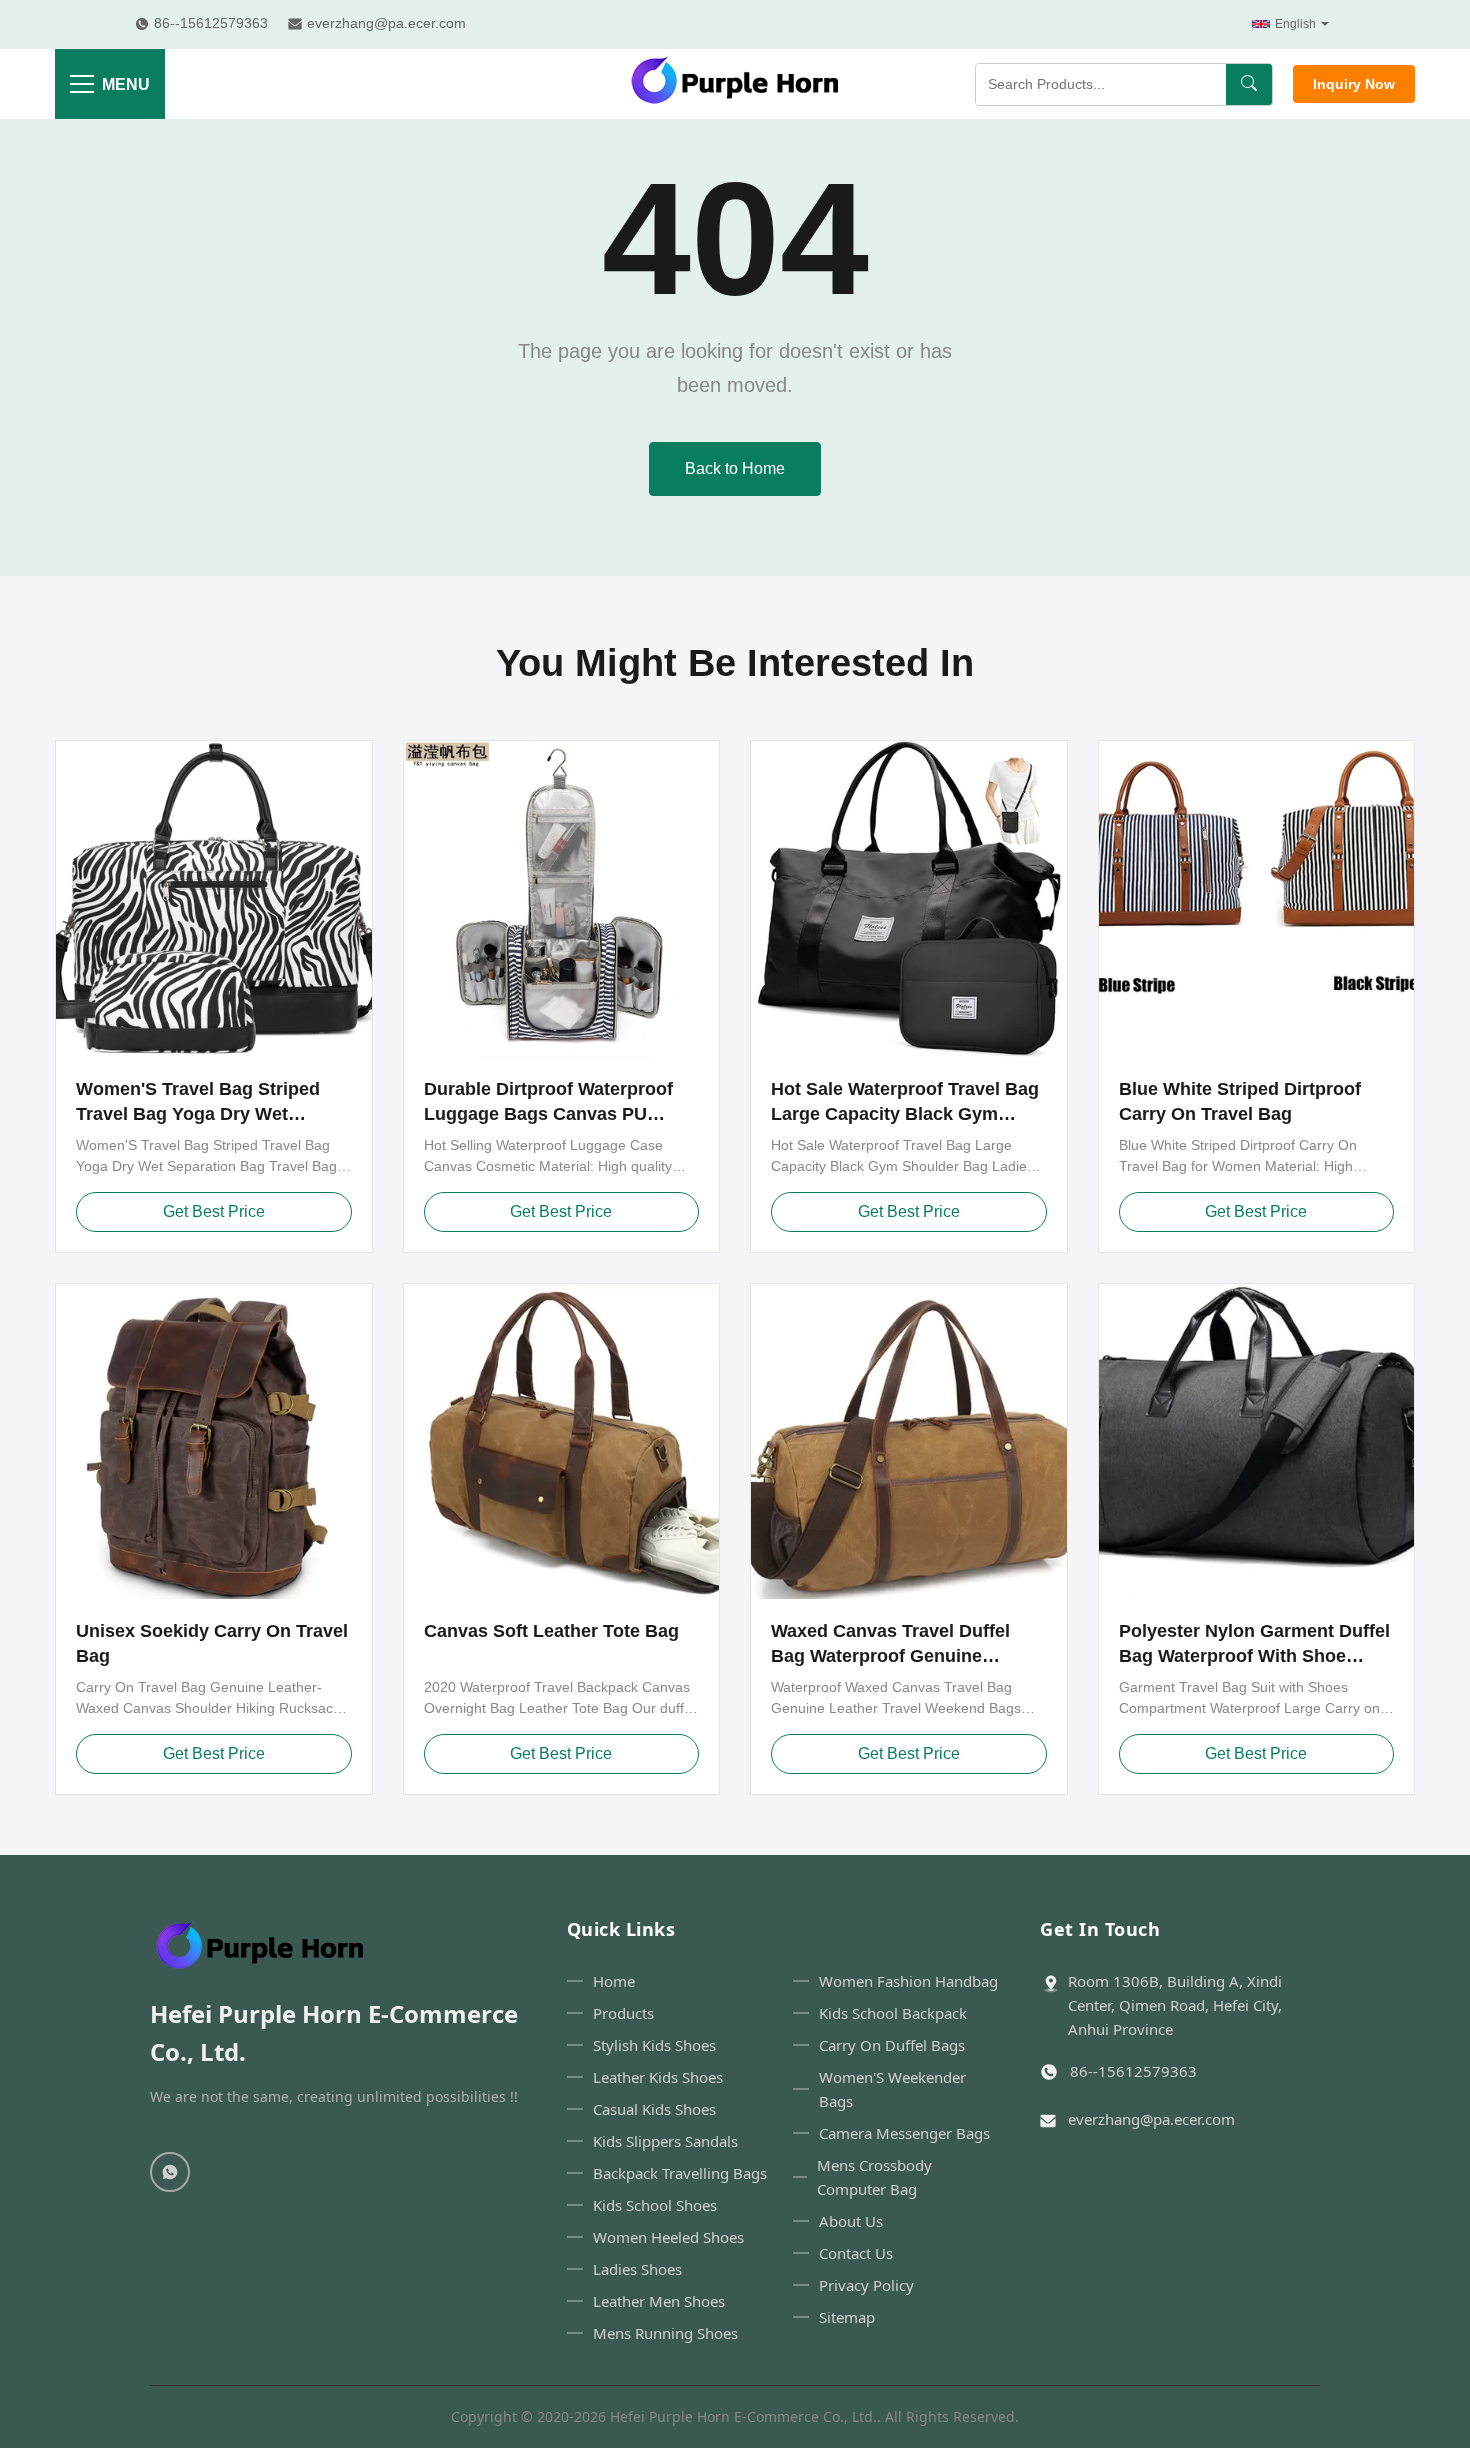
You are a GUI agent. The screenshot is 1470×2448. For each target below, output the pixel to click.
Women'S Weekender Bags (892, 2089)
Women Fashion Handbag (908, 1981)
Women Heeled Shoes (668, 2237)
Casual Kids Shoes (654, 2109)
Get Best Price (214, 1211)
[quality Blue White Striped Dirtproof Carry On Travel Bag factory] (1257, 899)
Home (614, 1981)
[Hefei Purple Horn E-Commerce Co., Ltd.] (735, 84)
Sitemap (847, 2317)
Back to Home (735, 468)
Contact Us (856, 2253)
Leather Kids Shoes (658, 2077)
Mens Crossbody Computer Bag (874, 2177)
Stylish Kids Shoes (654, 2045)
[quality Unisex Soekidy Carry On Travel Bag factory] (214, 1442)
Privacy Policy (866, 2285)
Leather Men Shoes (659, 2301)
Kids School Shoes (655, 2205)
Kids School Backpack (893, 2013)
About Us (851, 2221)
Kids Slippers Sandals (665, 2141)
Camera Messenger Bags (904, 2133)
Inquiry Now (1354, 84)
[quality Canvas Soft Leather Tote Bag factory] (562, 1442)
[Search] (1249, 84)
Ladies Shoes (637, 2269)
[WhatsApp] (170, 2172)
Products (623, 2013)
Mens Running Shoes (665, 2333)
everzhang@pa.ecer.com (1151, 2119)
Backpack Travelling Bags (680, 2173)
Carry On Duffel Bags (892, 2045)
